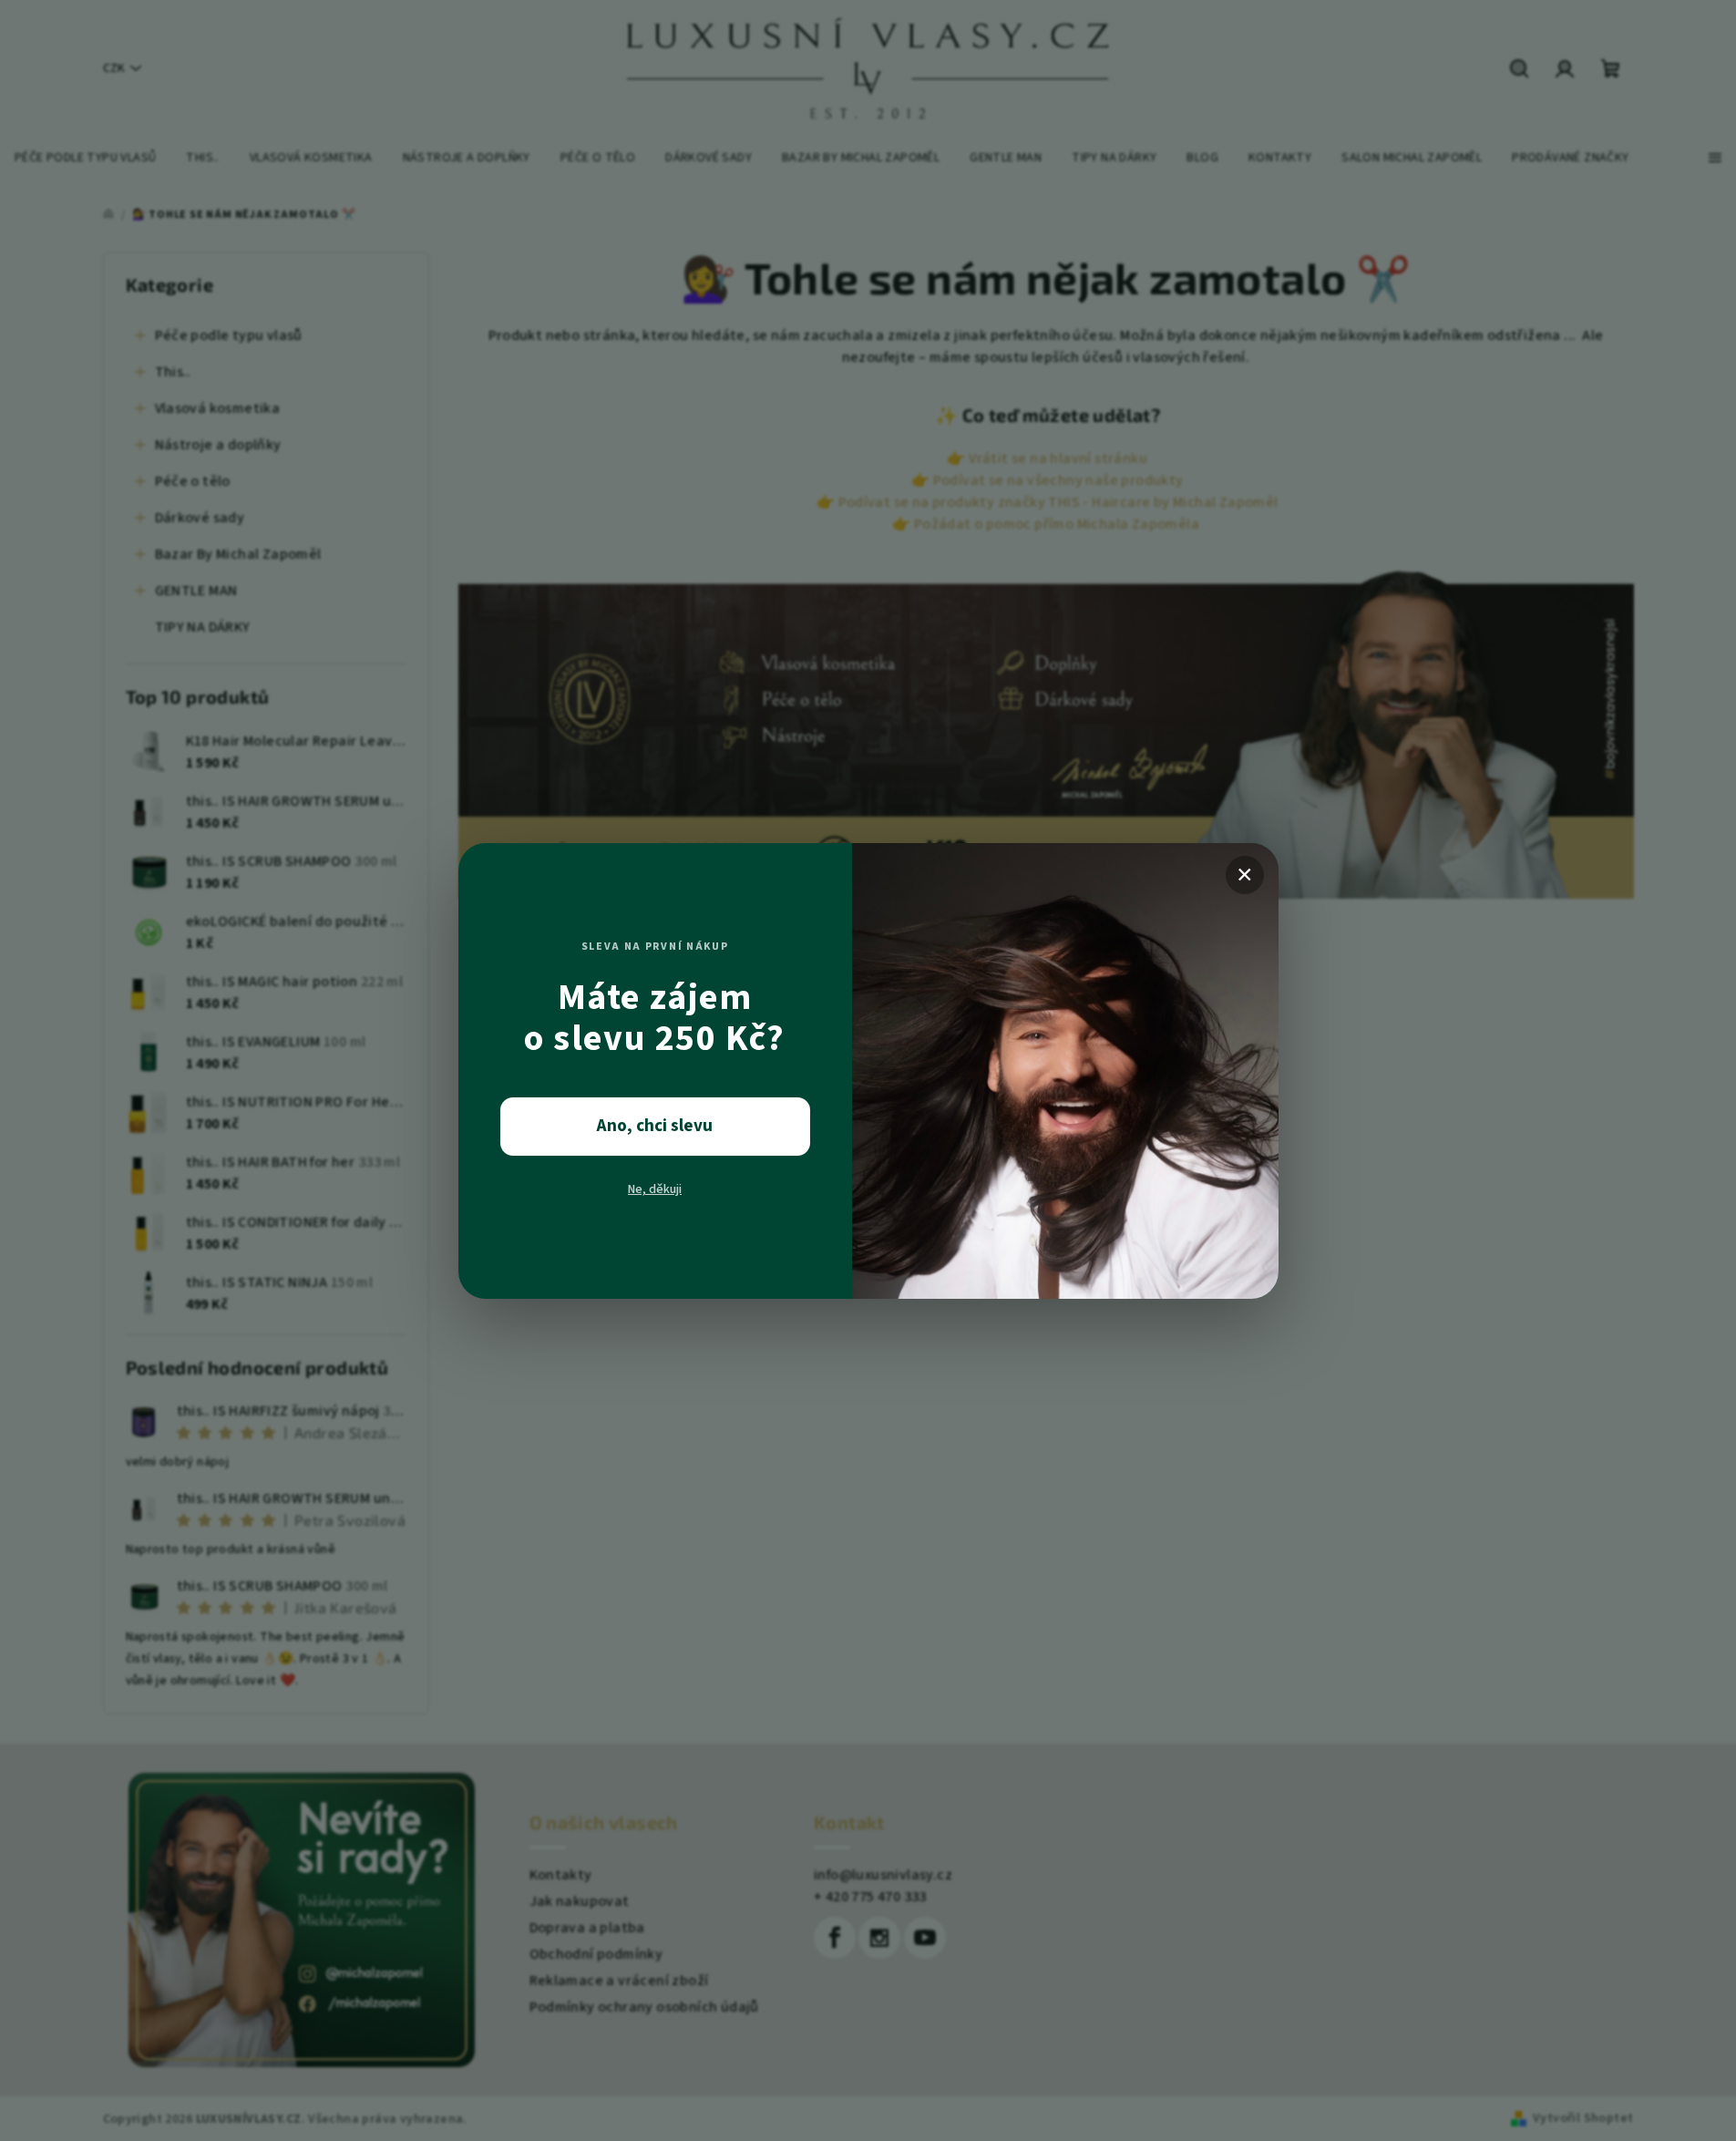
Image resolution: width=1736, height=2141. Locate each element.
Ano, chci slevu (655, 1126)
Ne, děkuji (655, 1189)
